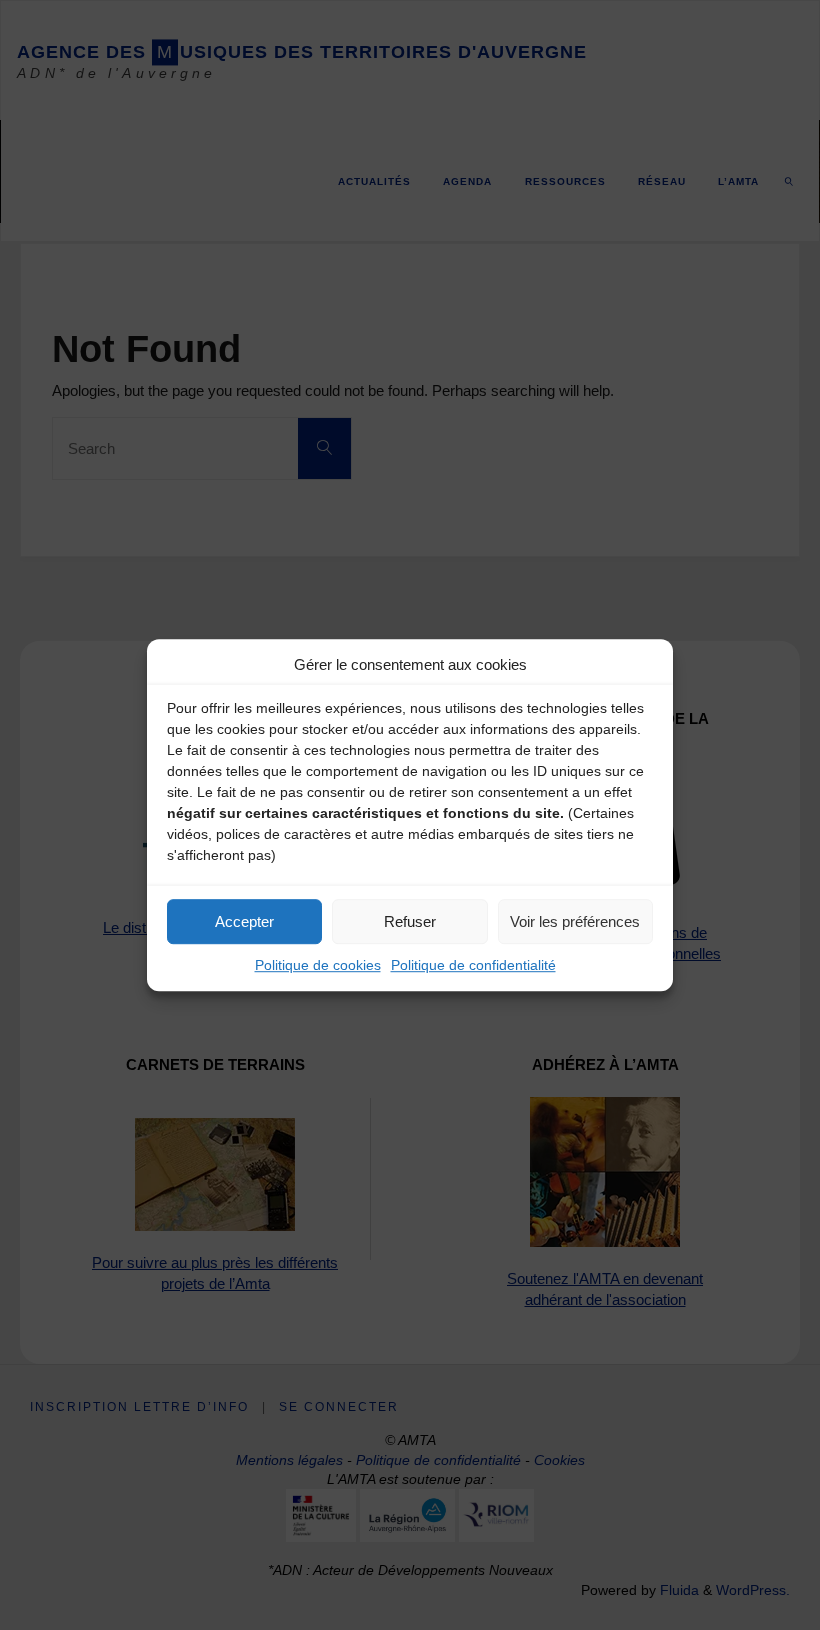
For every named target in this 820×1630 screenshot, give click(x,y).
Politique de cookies (318, 965)
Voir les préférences (575, 921)
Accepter (244, 921)
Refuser (410, 921)
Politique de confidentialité (473, 965)
